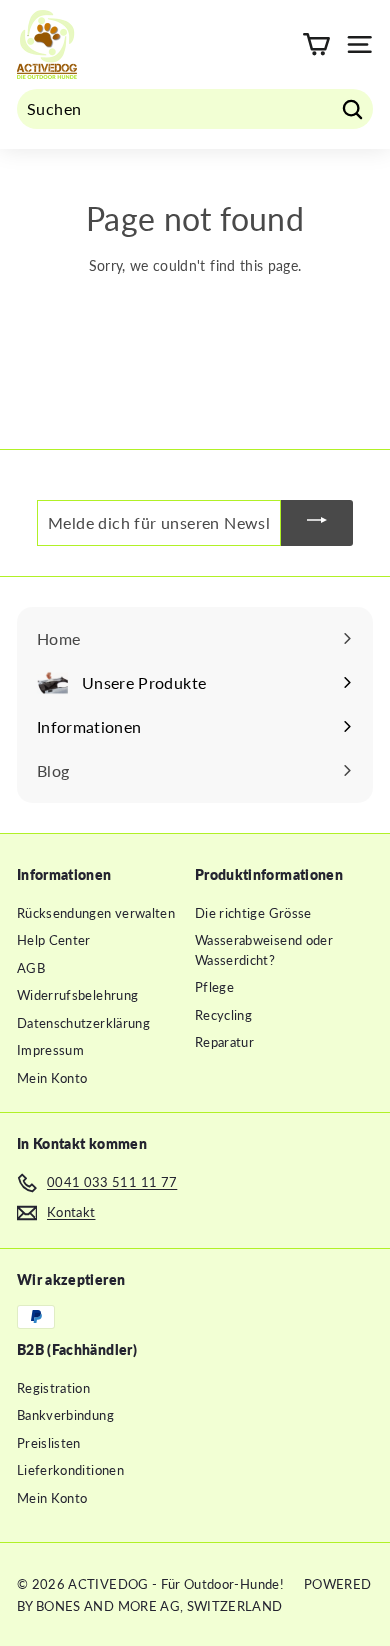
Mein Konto (52, 1078)
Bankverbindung (65, 1415)
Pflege (214, 987)
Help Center (54, 940)
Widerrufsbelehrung (77, 995)
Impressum (50, 1050)
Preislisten (49, 1443)
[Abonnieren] (317, 523)
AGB (31, 968)
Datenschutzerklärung (83, 1023)
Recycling (223, 1015)
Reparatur (224, 1042)
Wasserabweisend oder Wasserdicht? (264, 950)
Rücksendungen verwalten (96, 913)
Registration (53, 1388)
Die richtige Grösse (253, 913)
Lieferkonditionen (70, 1470)
